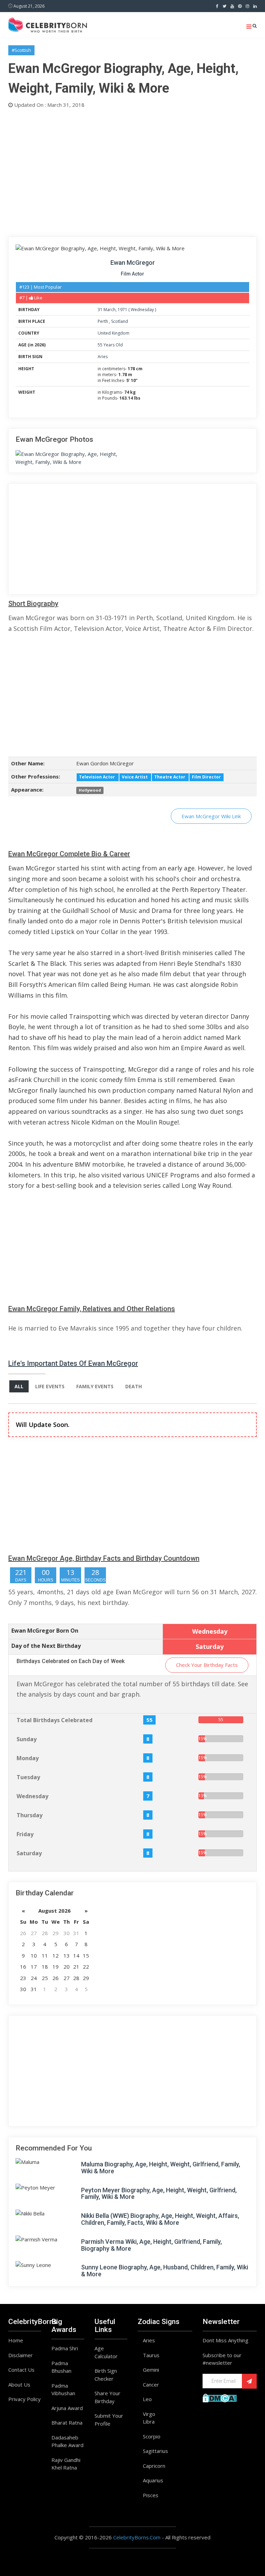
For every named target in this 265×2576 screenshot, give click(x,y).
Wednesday (142, 310)
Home (16, 2340)
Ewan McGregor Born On (45, 1631)
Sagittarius (155, 2451)
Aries (103, 357)
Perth (103, 321)
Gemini (151, 2370)
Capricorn (154, 2466)
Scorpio (152, 2436)
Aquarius (153, 2480)
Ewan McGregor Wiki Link (211, 816)
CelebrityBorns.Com (137, 2537)
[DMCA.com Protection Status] (220, 2397)
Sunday (27, 1739)
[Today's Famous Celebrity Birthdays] (48, 24)
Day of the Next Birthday (46, 1646)
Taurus (151, 2355)
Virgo (149, 2414)
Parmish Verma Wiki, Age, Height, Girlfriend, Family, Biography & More (151, 2245)
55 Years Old (110, 345)
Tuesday (28, 1777)
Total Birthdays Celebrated (55, 1720)
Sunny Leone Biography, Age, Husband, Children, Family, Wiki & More (165, 2271)
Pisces (151, 2495)
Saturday (29, 1853)
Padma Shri (65, 2348)
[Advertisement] (132, 171)
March (110, 310)
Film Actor (132, 274)
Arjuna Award (67, 2408)
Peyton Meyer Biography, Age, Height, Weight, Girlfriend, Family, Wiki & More (159, 2194)
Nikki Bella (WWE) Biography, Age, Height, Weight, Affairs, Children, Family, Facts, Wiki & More (160, 2219)
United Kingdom (114, 333)
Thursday (30, 1815)
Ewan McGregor (133, 263)
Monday (28, 1758)
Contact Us (21, 2370)
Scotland (120, 321)
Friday (25, 1834)
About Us (19, 2384)
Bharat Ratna (67, 2423)
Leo (147, 2399)
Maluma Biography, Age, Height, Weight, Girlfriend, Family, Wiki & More (161, 2168)
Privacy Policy (24, 2399)
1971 (122, 310)
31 (100, 310)
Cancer (151, 2384)
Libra (149, 2421)
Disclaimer (21, 2355)
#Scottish (21, 50)
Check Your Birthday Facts (207, 1665)
